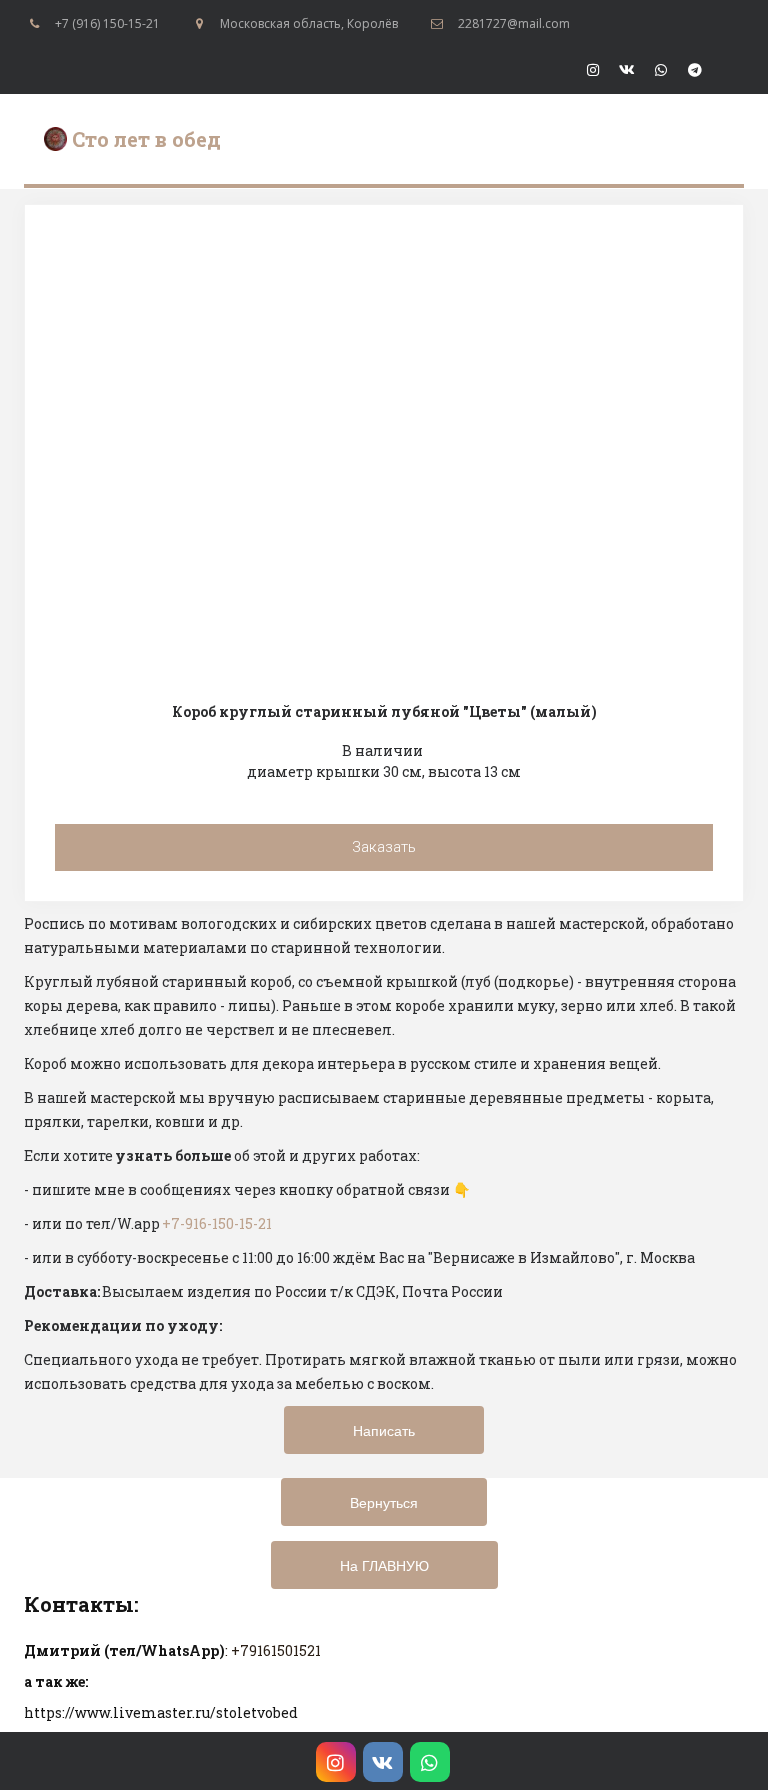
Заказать (384, 847)
